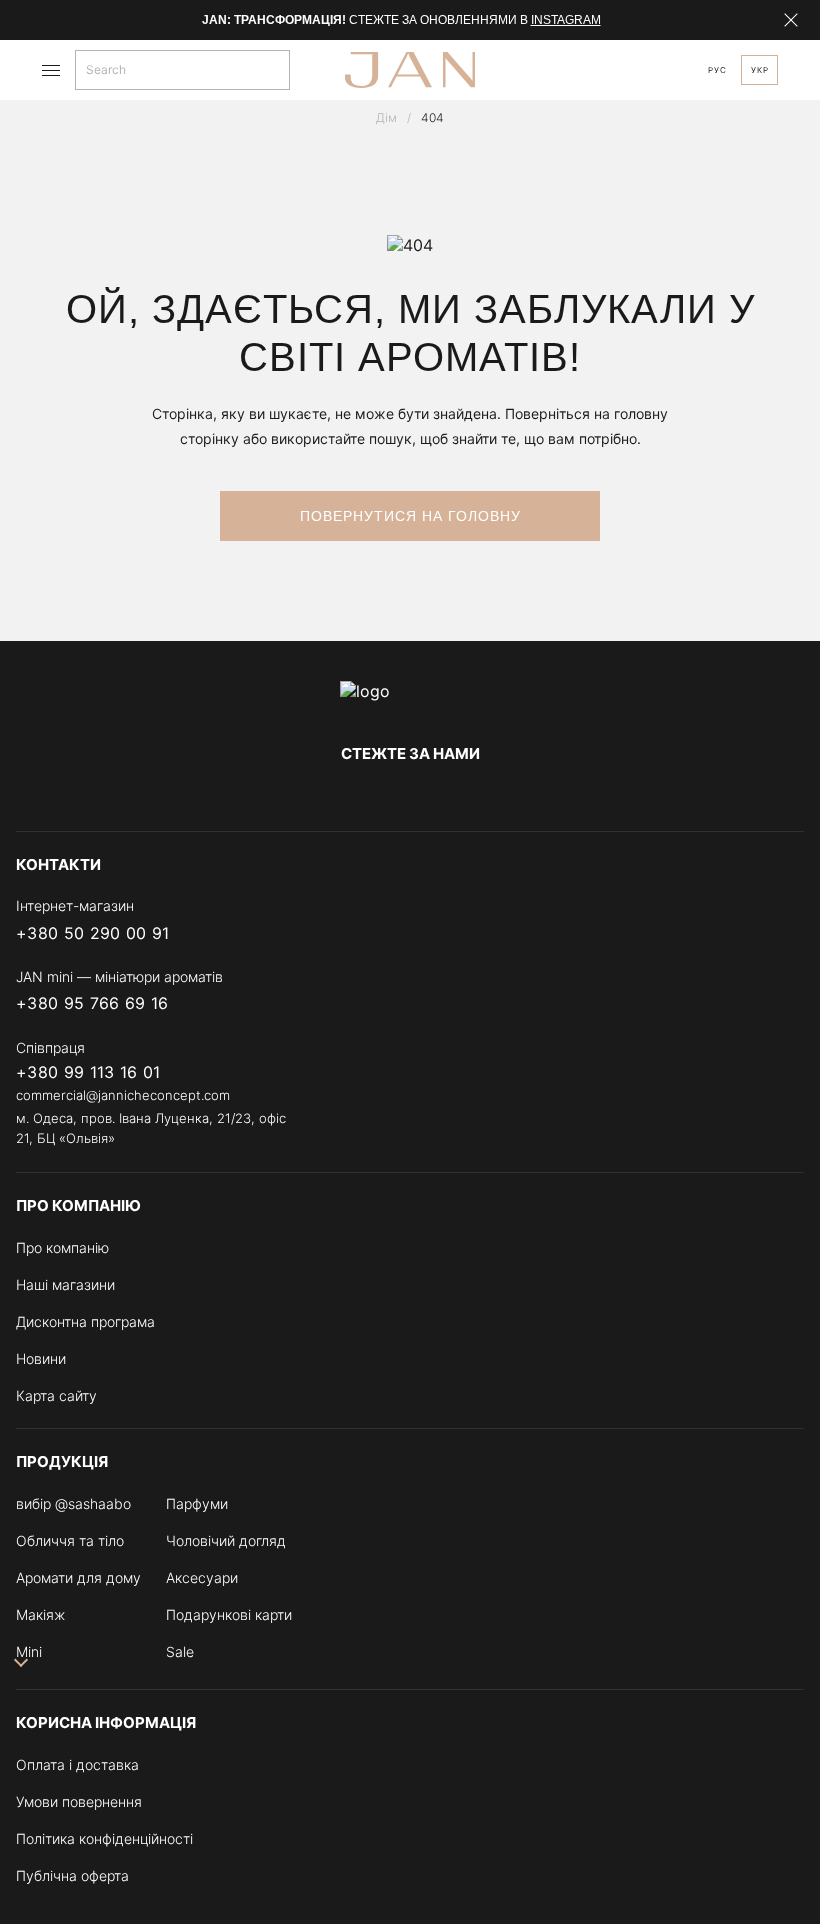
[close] (791, 20)
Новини (41, 1358)
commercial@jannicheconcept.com (123, 1095)
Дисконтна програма (85, 1321)
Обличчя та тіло (70, 1540)
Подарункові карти (229, 1614)
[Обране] (634, 70)
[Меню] (51, 70)
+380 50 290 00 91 (92, 933)
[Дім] (410, 701)
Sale (180, 1651)
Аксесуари (202, 1577)
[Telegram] (410, 795)
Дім (386, 117)
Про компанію (62, 1247)
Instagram (566, 20)
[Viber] (712, 933)
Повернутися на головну (410, 516)
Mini (29, 1651)
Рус (717, 70)
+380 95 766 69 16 (92, 1003)
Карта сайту (56, 1395)
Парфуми (197, 1503)
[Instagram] (370, 795)
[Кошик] (595, 70)
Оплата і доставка (77, 1764)
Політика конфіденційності (104, 1838)
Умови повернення (79, 1801)
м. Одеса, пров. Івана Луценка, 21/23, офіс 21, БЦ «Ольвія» (151, 1128)
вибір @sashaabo (73, 1503)
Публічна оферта (72, 1875)
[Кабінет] (671, 70)
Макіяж (40, 1614)
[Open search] (278, 70)
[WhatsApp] (792, 933)
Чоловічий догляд (226, 1540)
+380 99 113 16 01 (88, 1072)
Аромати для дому (78, 1577)
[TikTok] (490, 795)
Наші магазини (65, 1284)
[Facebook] (330, 795)
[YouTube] (450, 795)
